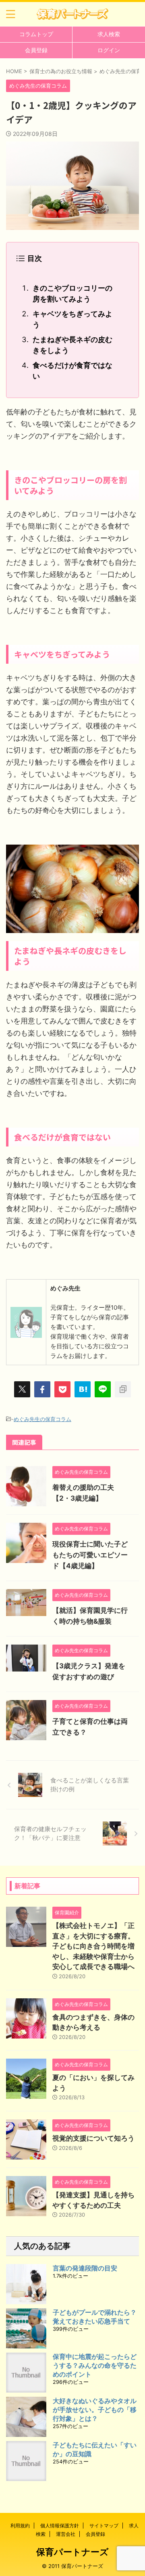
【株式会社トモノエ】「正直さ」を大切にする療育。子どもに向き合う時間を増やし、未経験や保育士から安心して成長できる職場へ (93, 1946)
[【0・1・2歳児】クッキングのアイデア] (83, 1389)
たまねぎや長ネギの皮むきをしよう (72, 345)
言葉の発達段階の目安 (85, 2268)
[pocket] (62, 1389)
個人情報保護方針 (60, 2526)
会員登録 (36, 50)
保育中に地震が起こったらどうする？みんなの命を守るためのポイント (95, 2365)
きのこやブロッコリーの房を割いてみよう (72, 293)
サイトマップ (104, 2526)
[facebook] (42, 1389)
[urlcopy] (123, 1389)
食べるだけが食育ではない (72, 371)
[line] (103, 1389)
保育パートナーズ (72, 2552)
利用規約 (20, 2526)
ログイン (109, 50)
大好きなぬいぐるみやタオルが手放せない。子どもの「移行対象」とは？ (95, 2410)
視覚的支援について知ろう (93, 2138)
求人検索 (109, 34)
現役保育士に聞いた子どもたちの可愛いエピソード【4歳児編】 (90, 1555)
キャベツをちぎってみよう (72, 319)
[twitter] (22, 1389)
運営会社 (66, 2534)
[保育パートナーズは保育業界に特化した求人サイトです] (72, 14)
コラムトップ (36, 34)
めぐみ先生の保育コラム (42, 1419)
